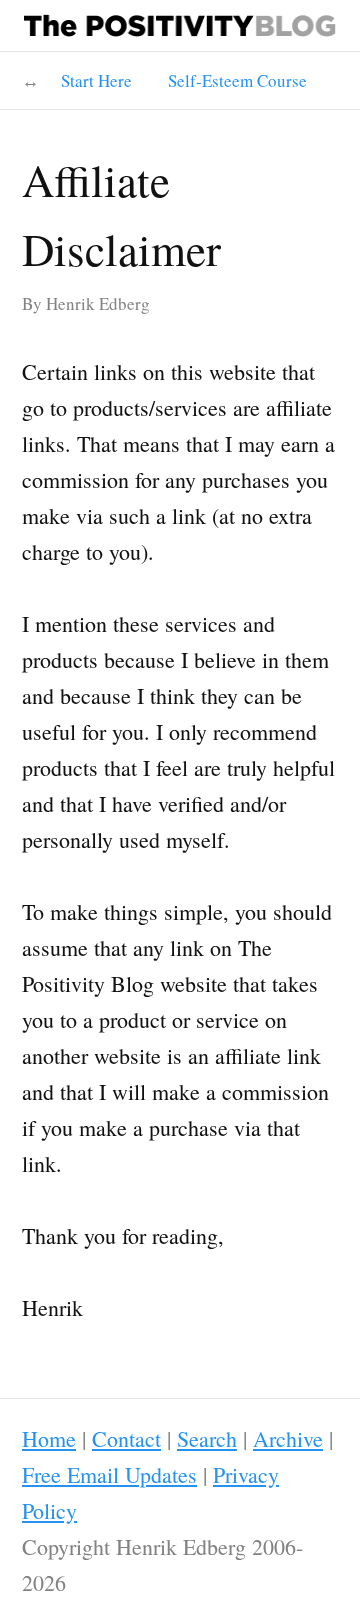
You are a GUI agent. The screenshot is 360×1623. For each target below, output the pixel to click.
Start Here (96, 80)
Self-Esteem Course (237, 80)
